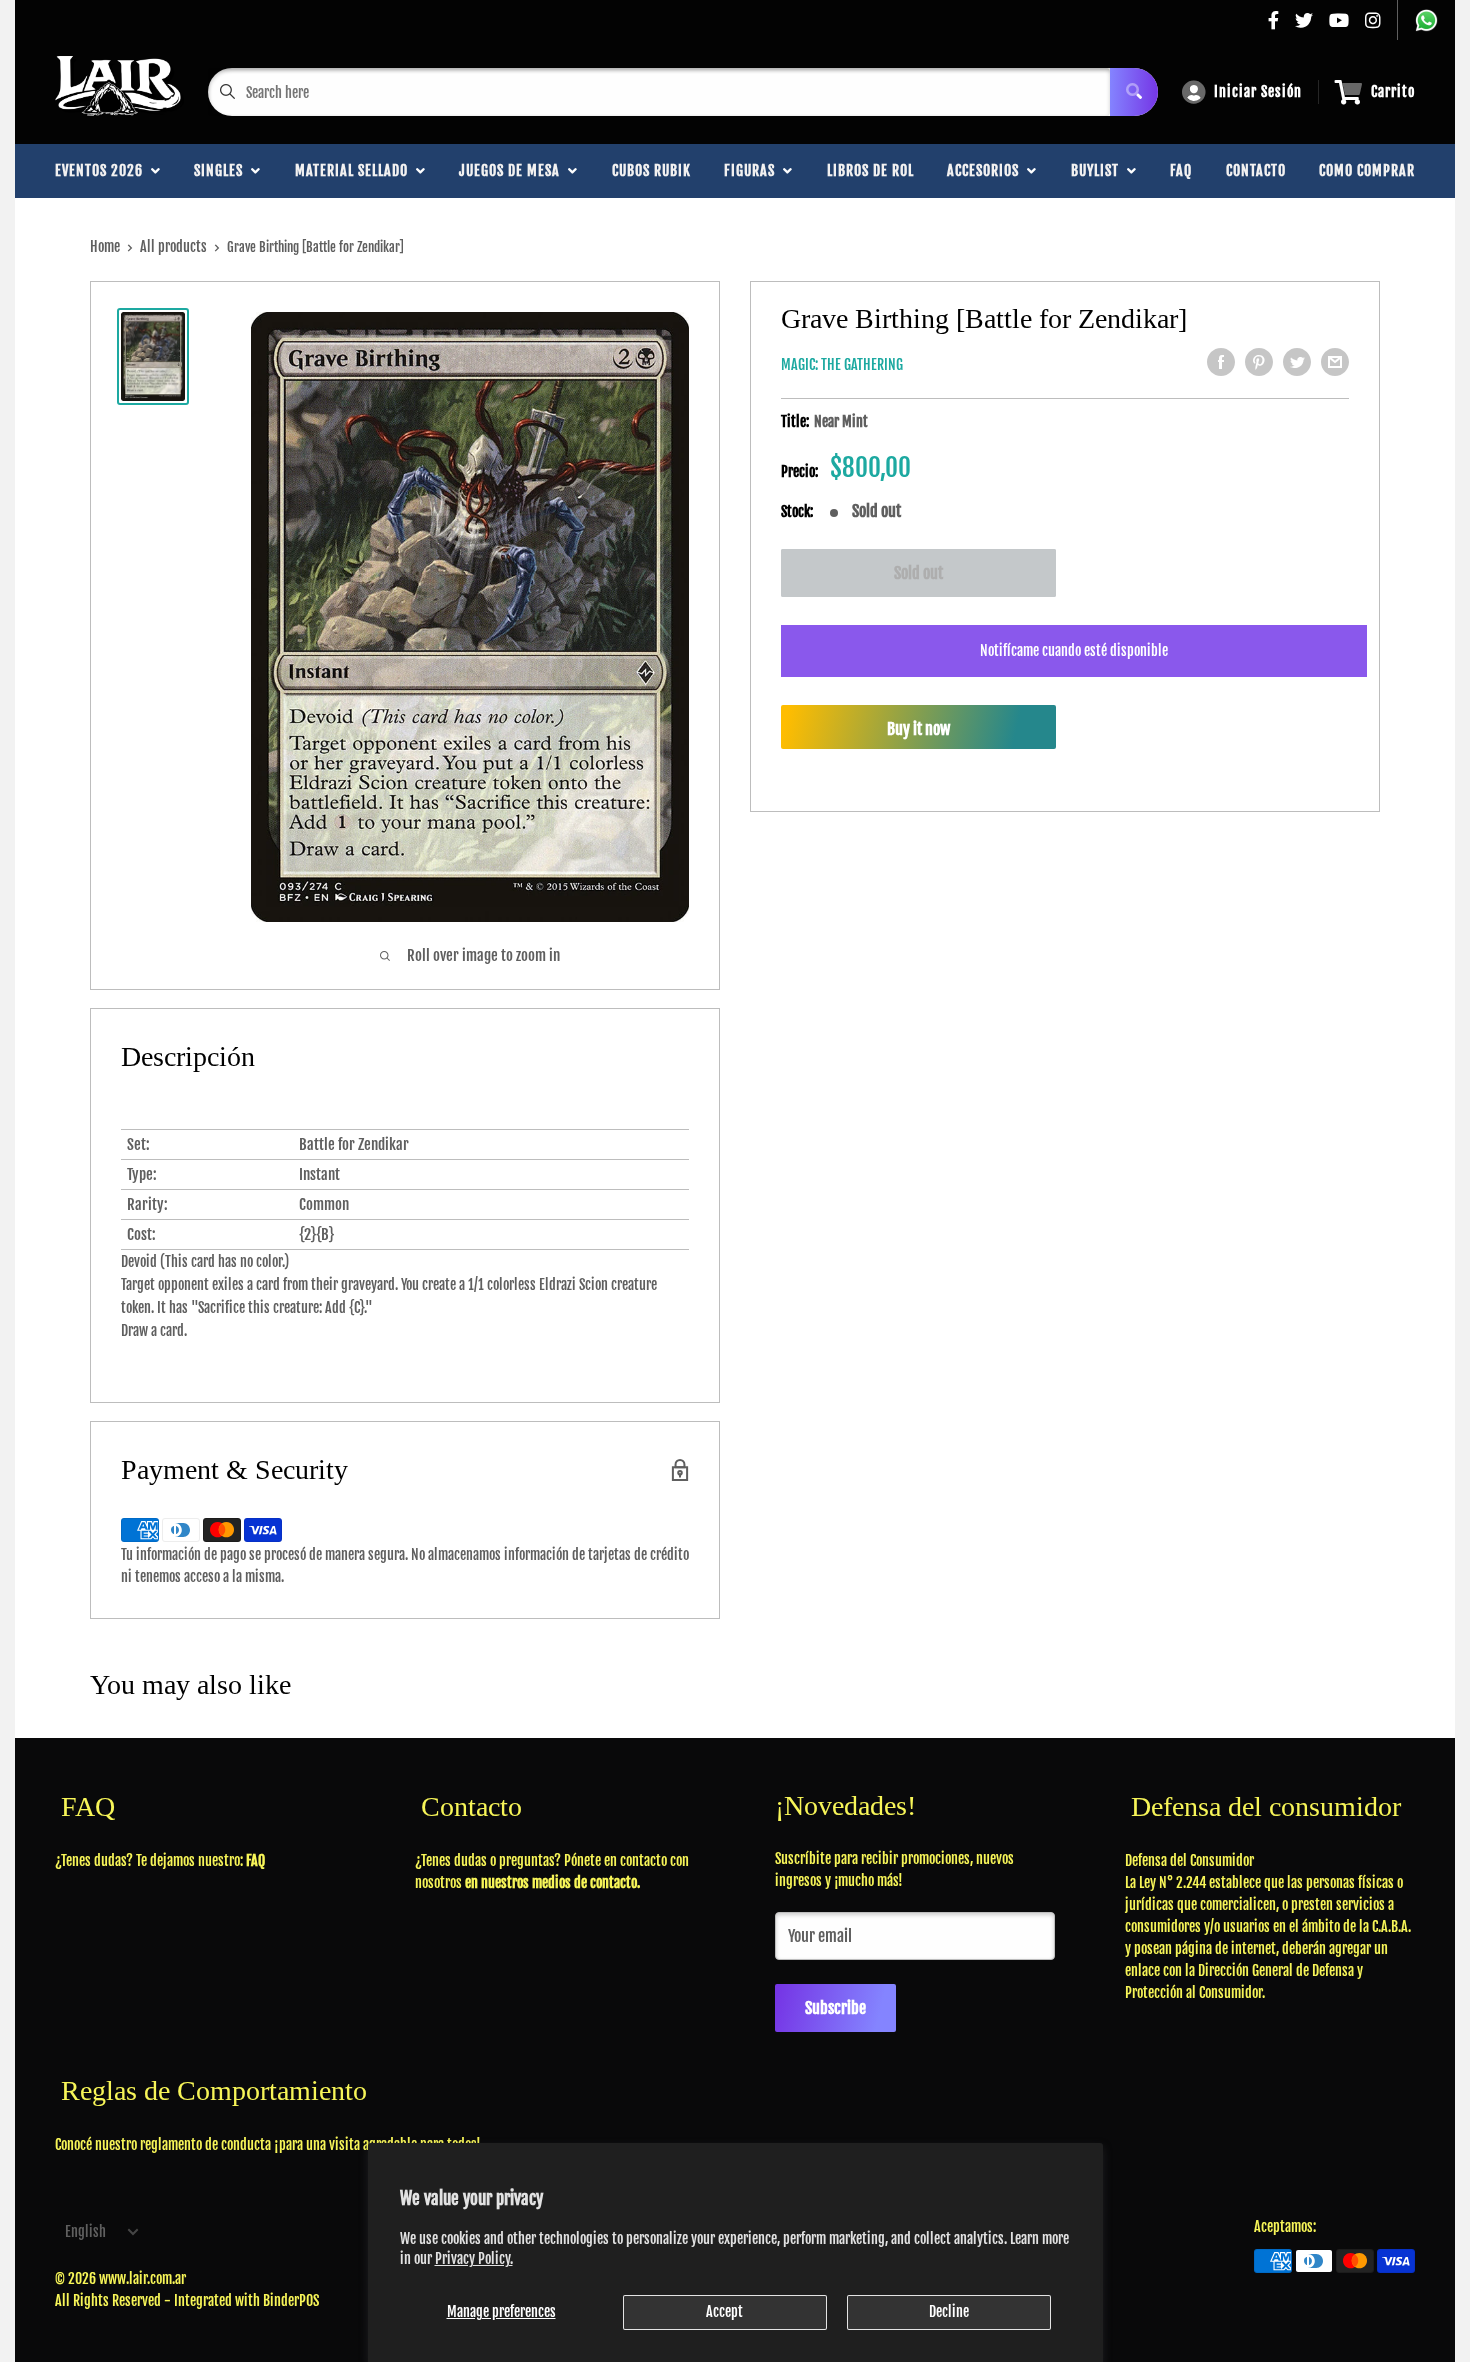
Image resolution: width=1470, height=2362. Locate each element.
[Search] (1134, 92)
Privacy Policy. (474, 2258)
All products (173, 246)
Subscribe (835, 2008)
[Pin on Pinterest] (1259, 362)
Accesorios (987, 170)
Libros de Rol (870, 170)
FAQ (1181, 170)
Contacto (1256, 170)
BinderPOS (291, 2300)
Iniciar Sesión (1258, 91)
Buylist (1099, 170)
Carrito (1393, 91)
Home (105, 246)
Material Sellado (355, 170)
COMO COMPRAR (1367, 170)
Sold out (918, 573)
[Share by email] (1335, 362)
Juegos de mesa (513, 170)
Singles (222, 170)
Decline (949, 2311)
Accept (724, 2311)
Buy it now (918, 729)
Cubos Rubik (651, 170)
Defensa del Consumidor (1189, 1860)
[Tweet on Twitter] (1297, 362)
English (85, 2231)
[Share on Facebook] (1221, 362)
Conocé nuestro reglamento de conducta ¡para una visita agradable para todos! (268, 2144)
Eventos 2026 (103, 170)
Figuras (753, 170)
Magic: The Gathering (842, 364)
